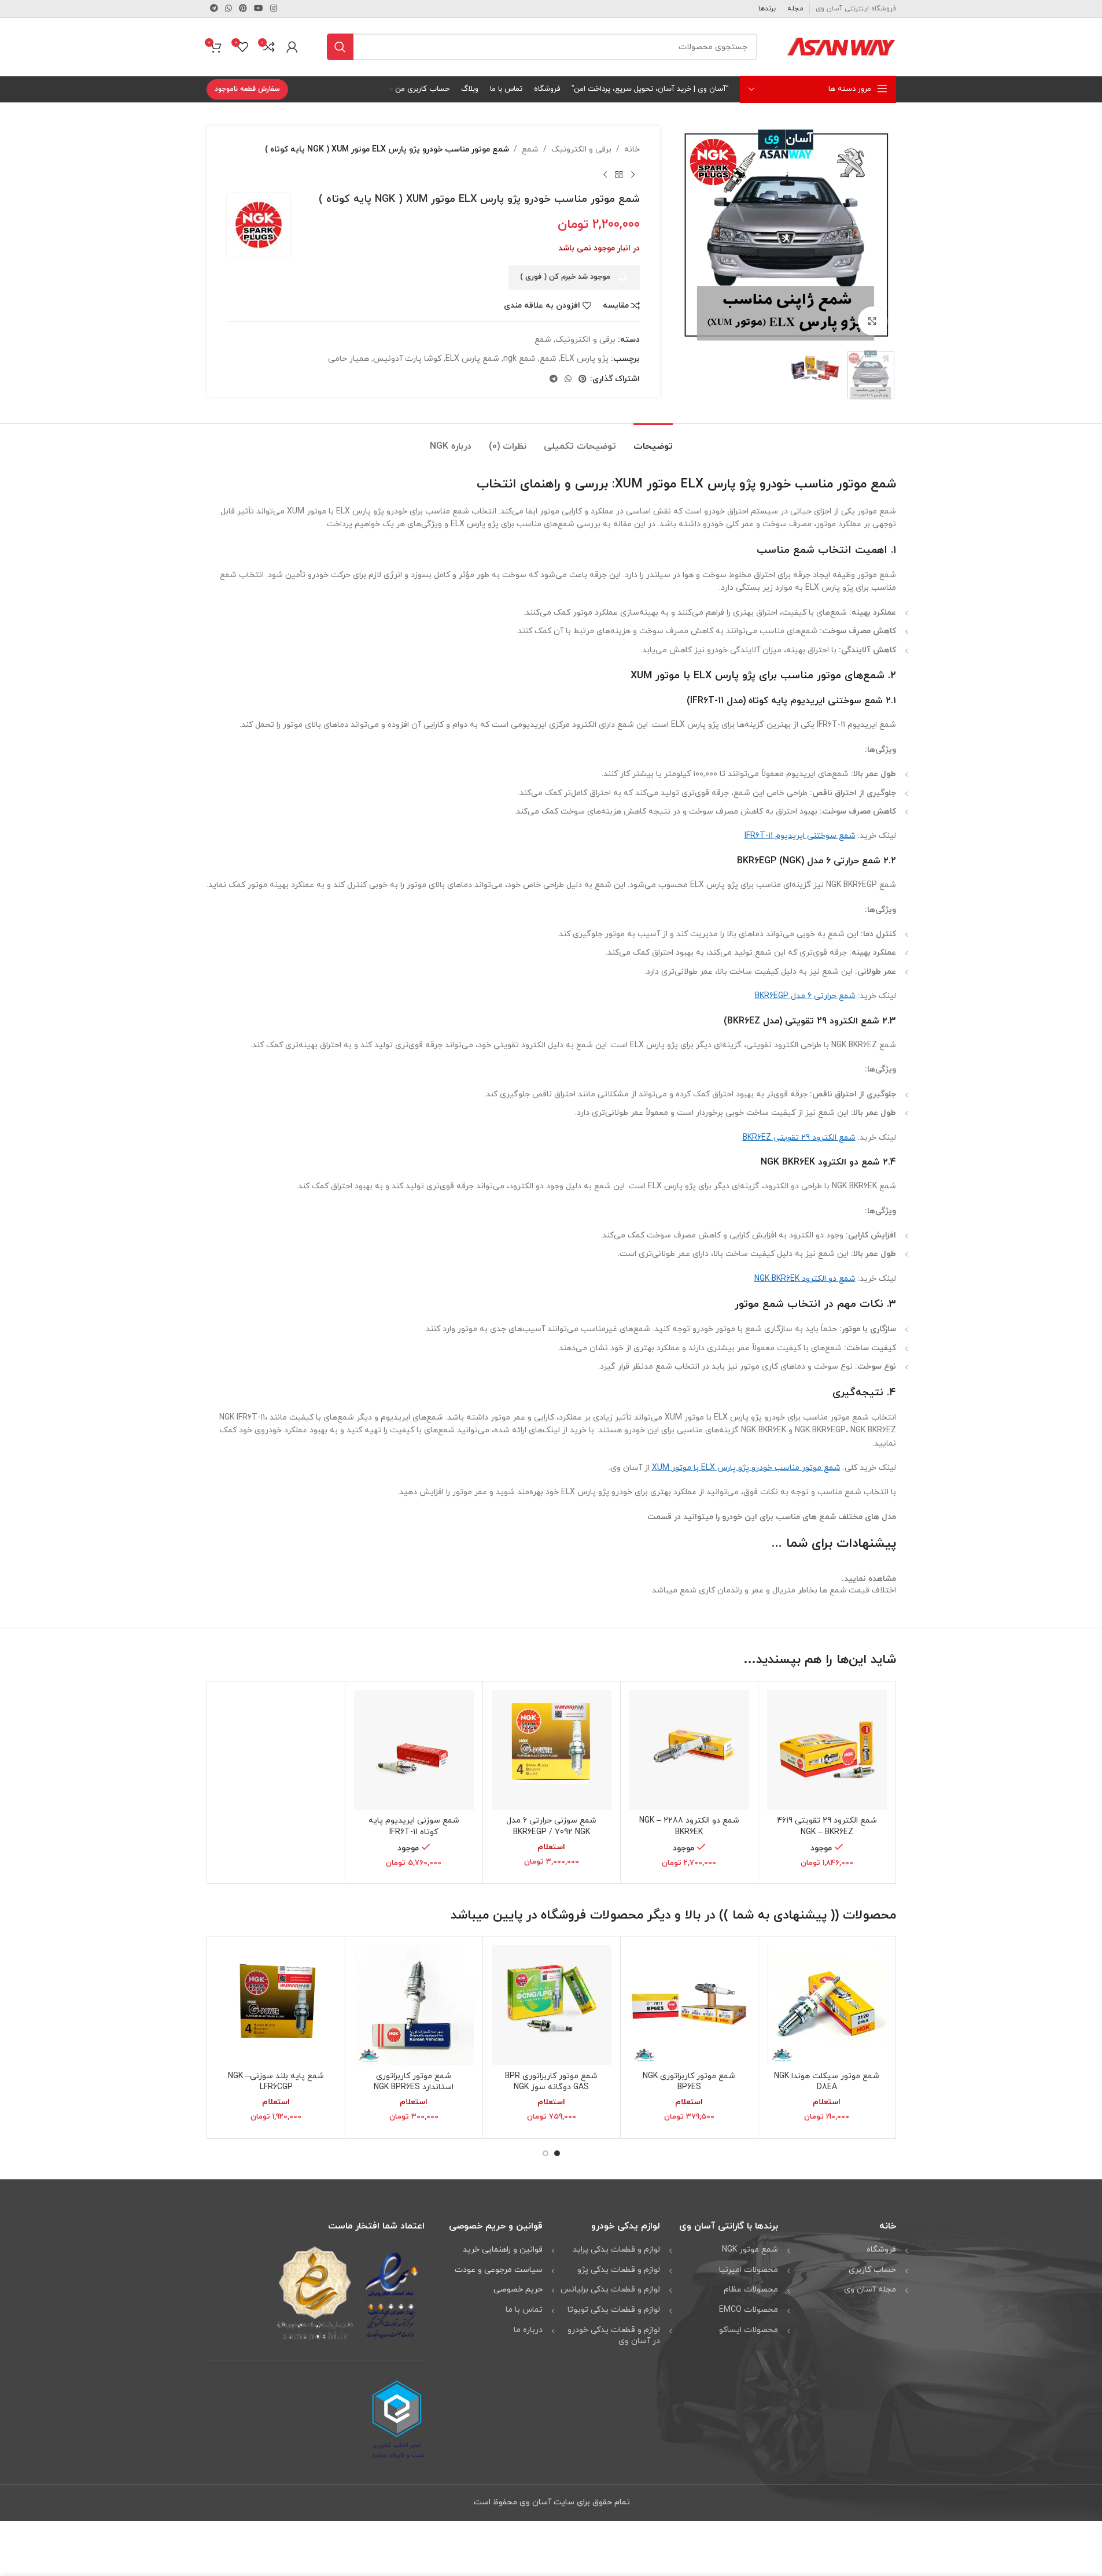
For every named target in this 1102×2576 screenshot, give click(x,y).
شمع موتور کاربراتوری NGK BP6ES (689, 2082)
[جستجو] (340, 47)
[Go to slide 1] (557, 2153)
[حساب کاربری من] (292, 47)
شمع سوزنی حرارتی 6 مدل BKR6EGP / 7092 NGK (551, 1826)
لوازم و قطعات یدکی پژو (619, 2270)
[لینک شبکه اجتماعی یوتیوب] (259, 9)
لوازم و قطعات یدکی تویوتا (614, 2310)
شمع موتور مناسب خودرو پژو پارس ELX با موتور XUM (746, 1468)
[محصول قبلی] (633, 175)
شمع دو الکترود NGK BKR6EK (805, 1279)
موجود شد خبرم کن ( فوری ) (565, 277)
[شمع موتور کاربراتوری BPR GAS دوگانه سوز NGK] (552, 2005)
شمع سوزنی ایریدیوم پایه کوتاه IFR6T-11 (414, 1826)
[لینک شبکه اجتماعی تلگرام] (214, 9)
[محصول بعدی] (605, 175)
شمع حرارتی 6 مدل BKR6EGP (805, 996)
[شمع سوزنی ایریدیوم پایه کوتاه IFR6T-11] (414, 1750)
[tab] (653, 441)
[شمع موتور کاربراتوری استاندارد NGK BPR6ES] (414, 2005)
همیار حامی (349, 359)
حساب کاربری (872, 2270)
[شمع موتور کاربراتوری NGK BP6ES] (689, 2005)
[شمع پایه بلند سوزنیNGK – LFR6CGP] (276, 2005)
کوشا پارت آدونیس (407, 359)
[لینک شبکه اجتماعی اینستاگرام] (274, 9)
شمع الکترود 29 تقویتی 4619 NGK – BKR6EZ (827, 1826)
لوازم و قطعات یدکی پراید (616, 2250)
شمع (530, 149)
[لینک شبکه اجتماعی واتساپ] (228, 9)
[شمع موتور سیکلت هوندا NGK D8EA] (827, 2005)
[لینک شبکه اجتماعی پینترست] (243, 9)
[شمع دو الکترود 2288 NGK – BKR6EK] (689, 1750)
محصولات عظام (751, 2289)
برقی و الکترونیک (581, 149)
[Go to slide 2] (546, 2153)
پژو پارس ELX (585, 359)
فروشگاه (881, 2250)
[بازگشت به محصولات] (619, 175)
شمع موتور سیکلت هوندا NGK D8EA (827, 2082)
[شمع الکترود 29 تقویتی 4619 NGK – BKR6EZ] (827, 1750)
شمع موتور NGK (750, 2250)
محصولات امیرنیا (749, 2270)
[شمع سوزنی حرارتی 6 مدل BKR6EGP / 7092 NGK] (552, 1750)
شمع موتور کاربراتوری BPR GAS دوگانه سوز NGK (551, 2082)
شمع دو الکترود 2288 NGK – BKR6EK (689, 1826)
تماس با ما (524, 2310)
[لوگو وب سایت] (841, 46)
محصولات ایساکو (749, 2330)
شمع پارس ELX (472, 359)
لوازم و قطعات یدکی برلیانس (610, 2289)
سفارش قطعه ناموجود (247, 89)
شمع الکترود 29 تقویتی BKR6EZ (799, 1138)
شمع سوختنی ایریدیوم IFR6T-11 (800, 836)
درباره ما (528, 2330)
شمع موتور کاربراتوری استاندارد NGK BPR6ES (414, 2082)
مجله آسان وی (870, 2289)
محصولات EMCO (749, 2310)
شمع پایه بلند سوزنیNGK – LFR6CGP (276, 2082)
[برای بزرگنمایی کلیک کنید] (872, 321)
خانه (632, 149)
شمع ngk (519, 359)
